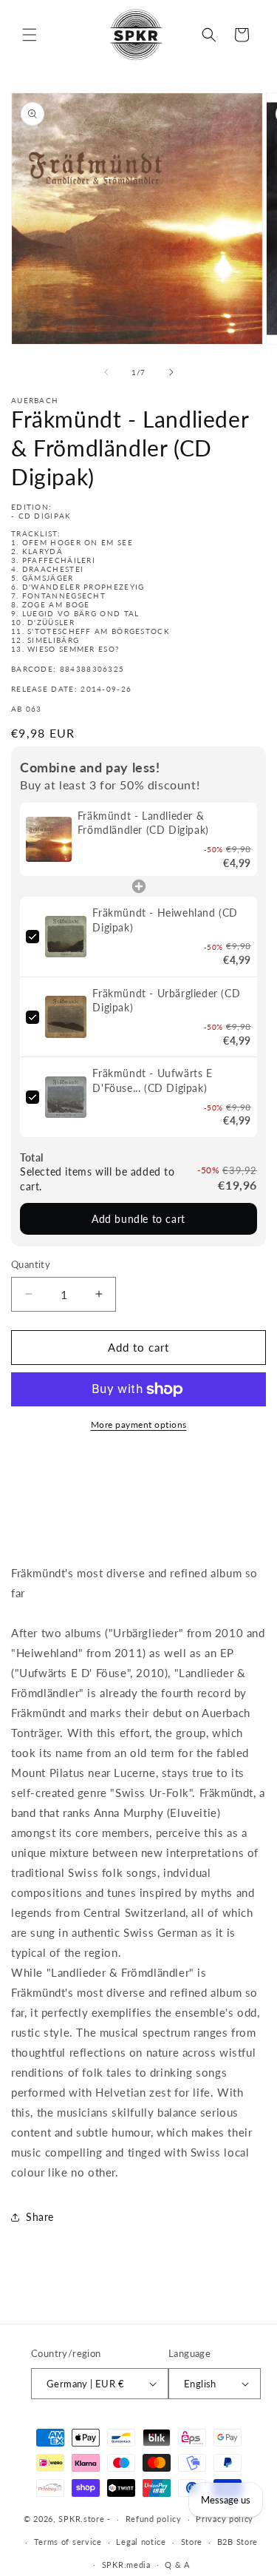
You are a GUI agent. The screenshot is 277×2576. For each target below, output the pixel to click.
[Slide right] (171, 372)
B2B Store (237, 2542)
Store (192, 2542)
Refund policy (154, 2519)
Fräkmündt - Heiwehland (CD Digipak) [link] (165, 920)
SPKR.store (81, 2519)
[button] (30, 35)
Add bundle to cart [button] (138, 1219)
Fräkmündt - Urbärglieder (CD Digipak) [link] (166, 1001)
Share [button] (40, 2217)
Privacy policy (225, 2519)
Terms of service (68, 2542)
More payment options (139, 1424)
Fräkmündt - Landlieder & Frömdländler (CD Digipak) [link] (143, 823)
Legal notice (141, 2542)
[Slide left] (106, 372)
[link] (49, 840)
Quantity (31, 1264)
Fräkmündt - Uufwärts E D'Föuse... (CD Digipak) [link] (152, 1080)
